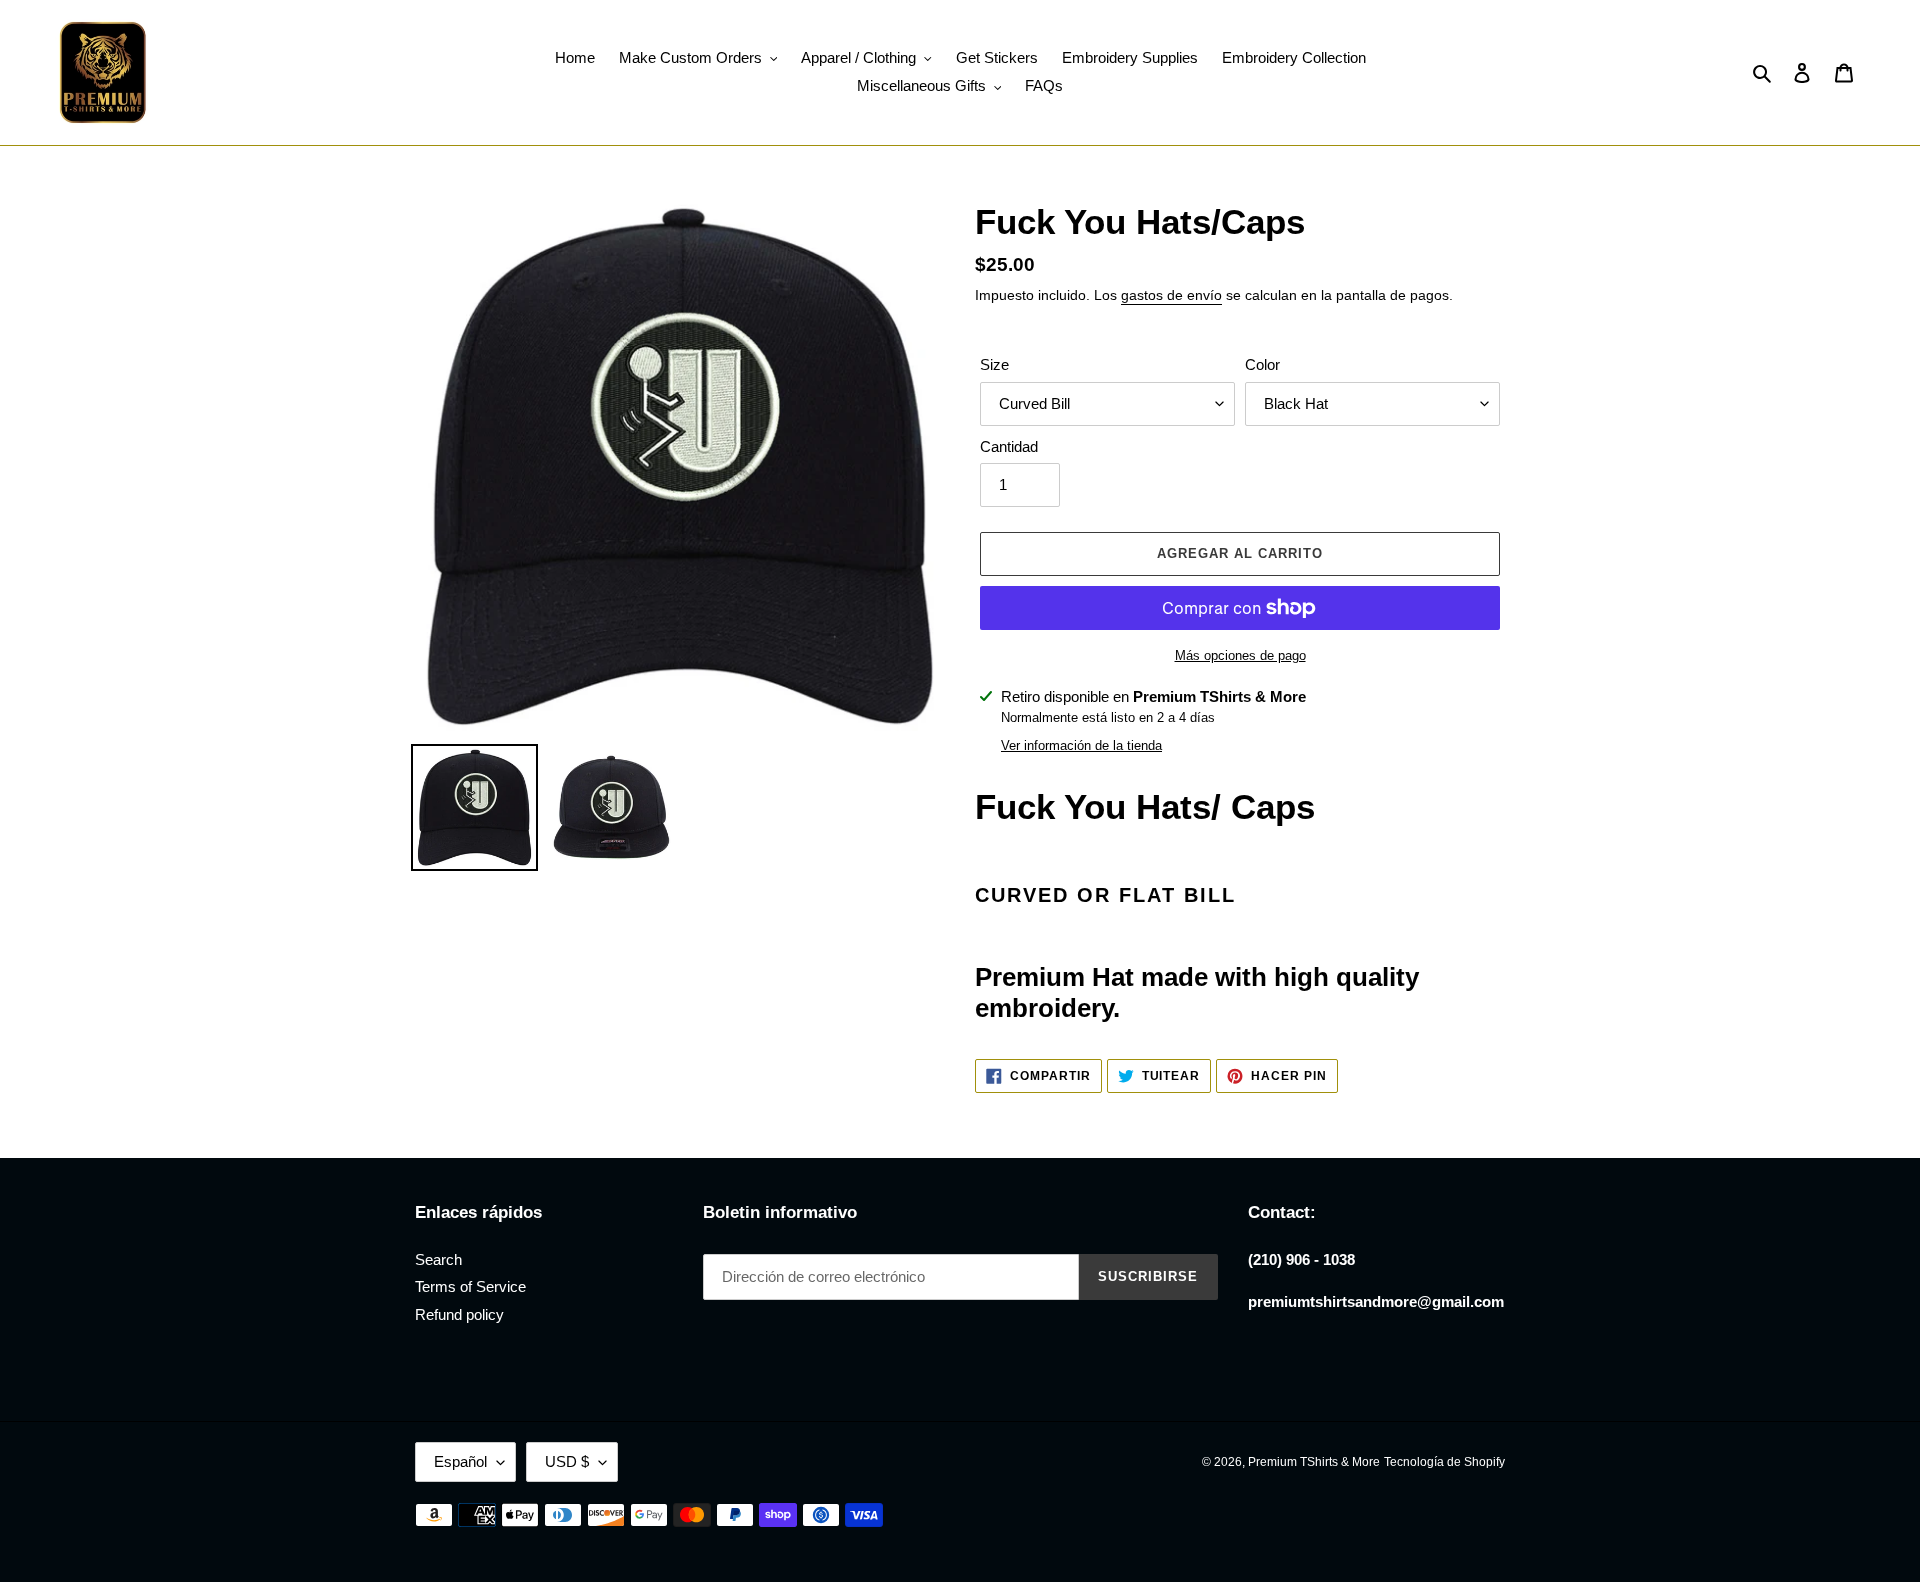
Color (1262, 364)
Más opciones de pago (1240, 655)
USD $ (567, 1461)
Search (438, 1259)
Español (460, 1461)
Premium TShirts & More (1314, 1462)
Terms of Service (470, 1286)
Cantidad (1009, 446)
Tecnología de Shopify (1444, 1462)
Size (994, 364)
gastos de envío (1171, 295)
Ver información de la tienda (1081, 745)
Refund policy (459, 1314)
